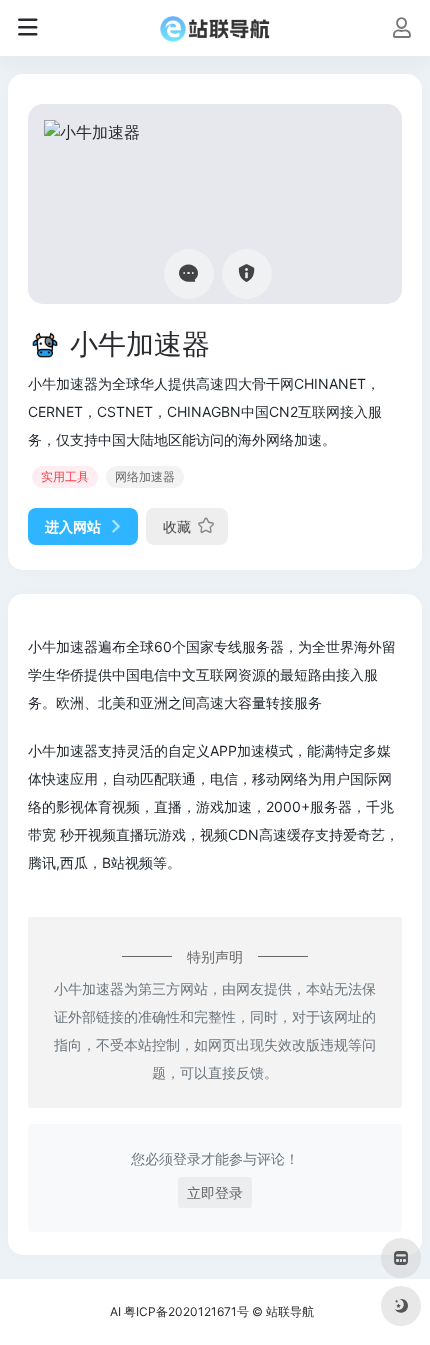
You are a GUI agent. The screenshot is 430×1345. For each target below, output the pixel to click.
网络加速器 (145, 476)
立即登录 (215, 1192)
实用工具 (65, 476)
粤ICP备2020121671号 (186, 1311)
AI (115, 1311)
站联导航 (290, 1311)
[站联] (215, 28)
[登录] (401, 29)
